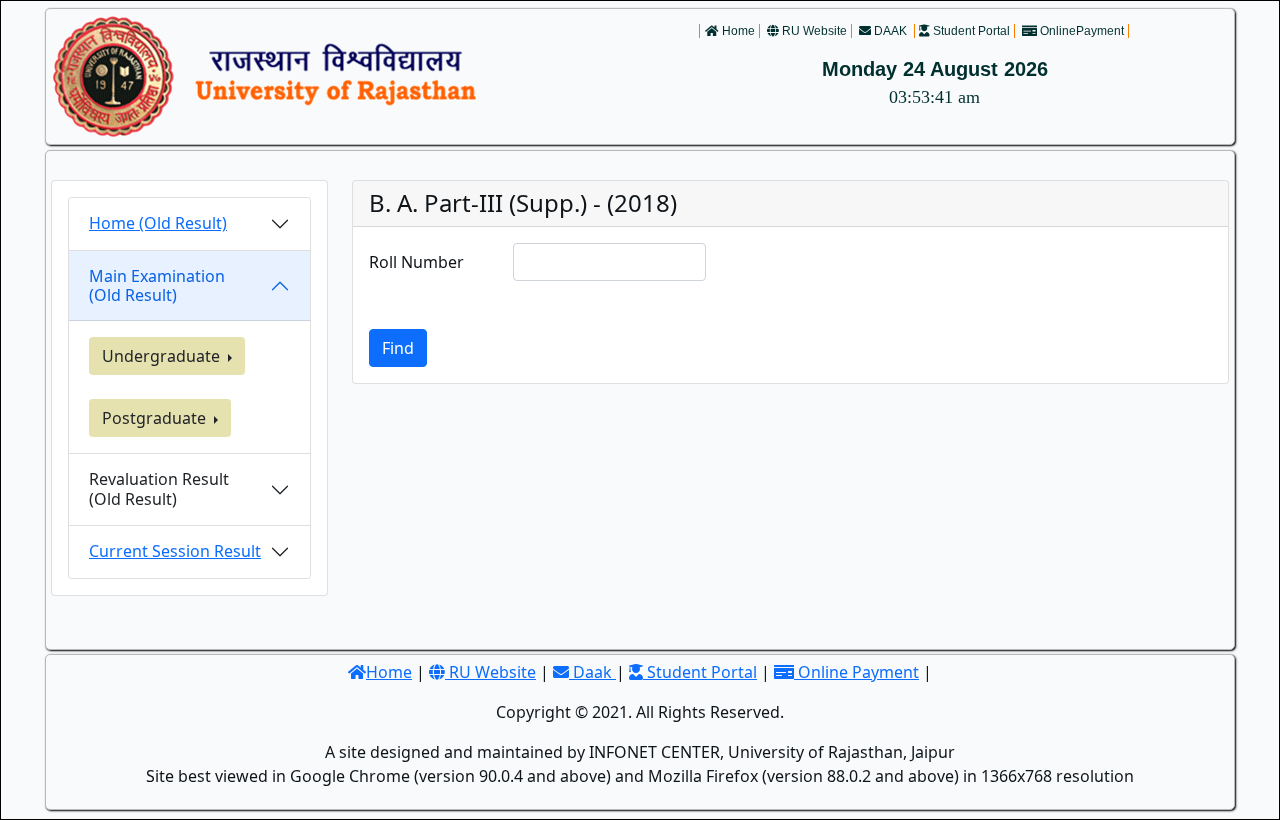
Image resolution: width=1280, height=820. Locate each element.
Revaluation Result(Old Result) (159, 488)
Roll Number (416, 262)
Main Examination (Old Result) (157, 285)
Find (398, 348)
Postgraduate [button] (156, 418)
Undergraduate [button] (163, 356)
